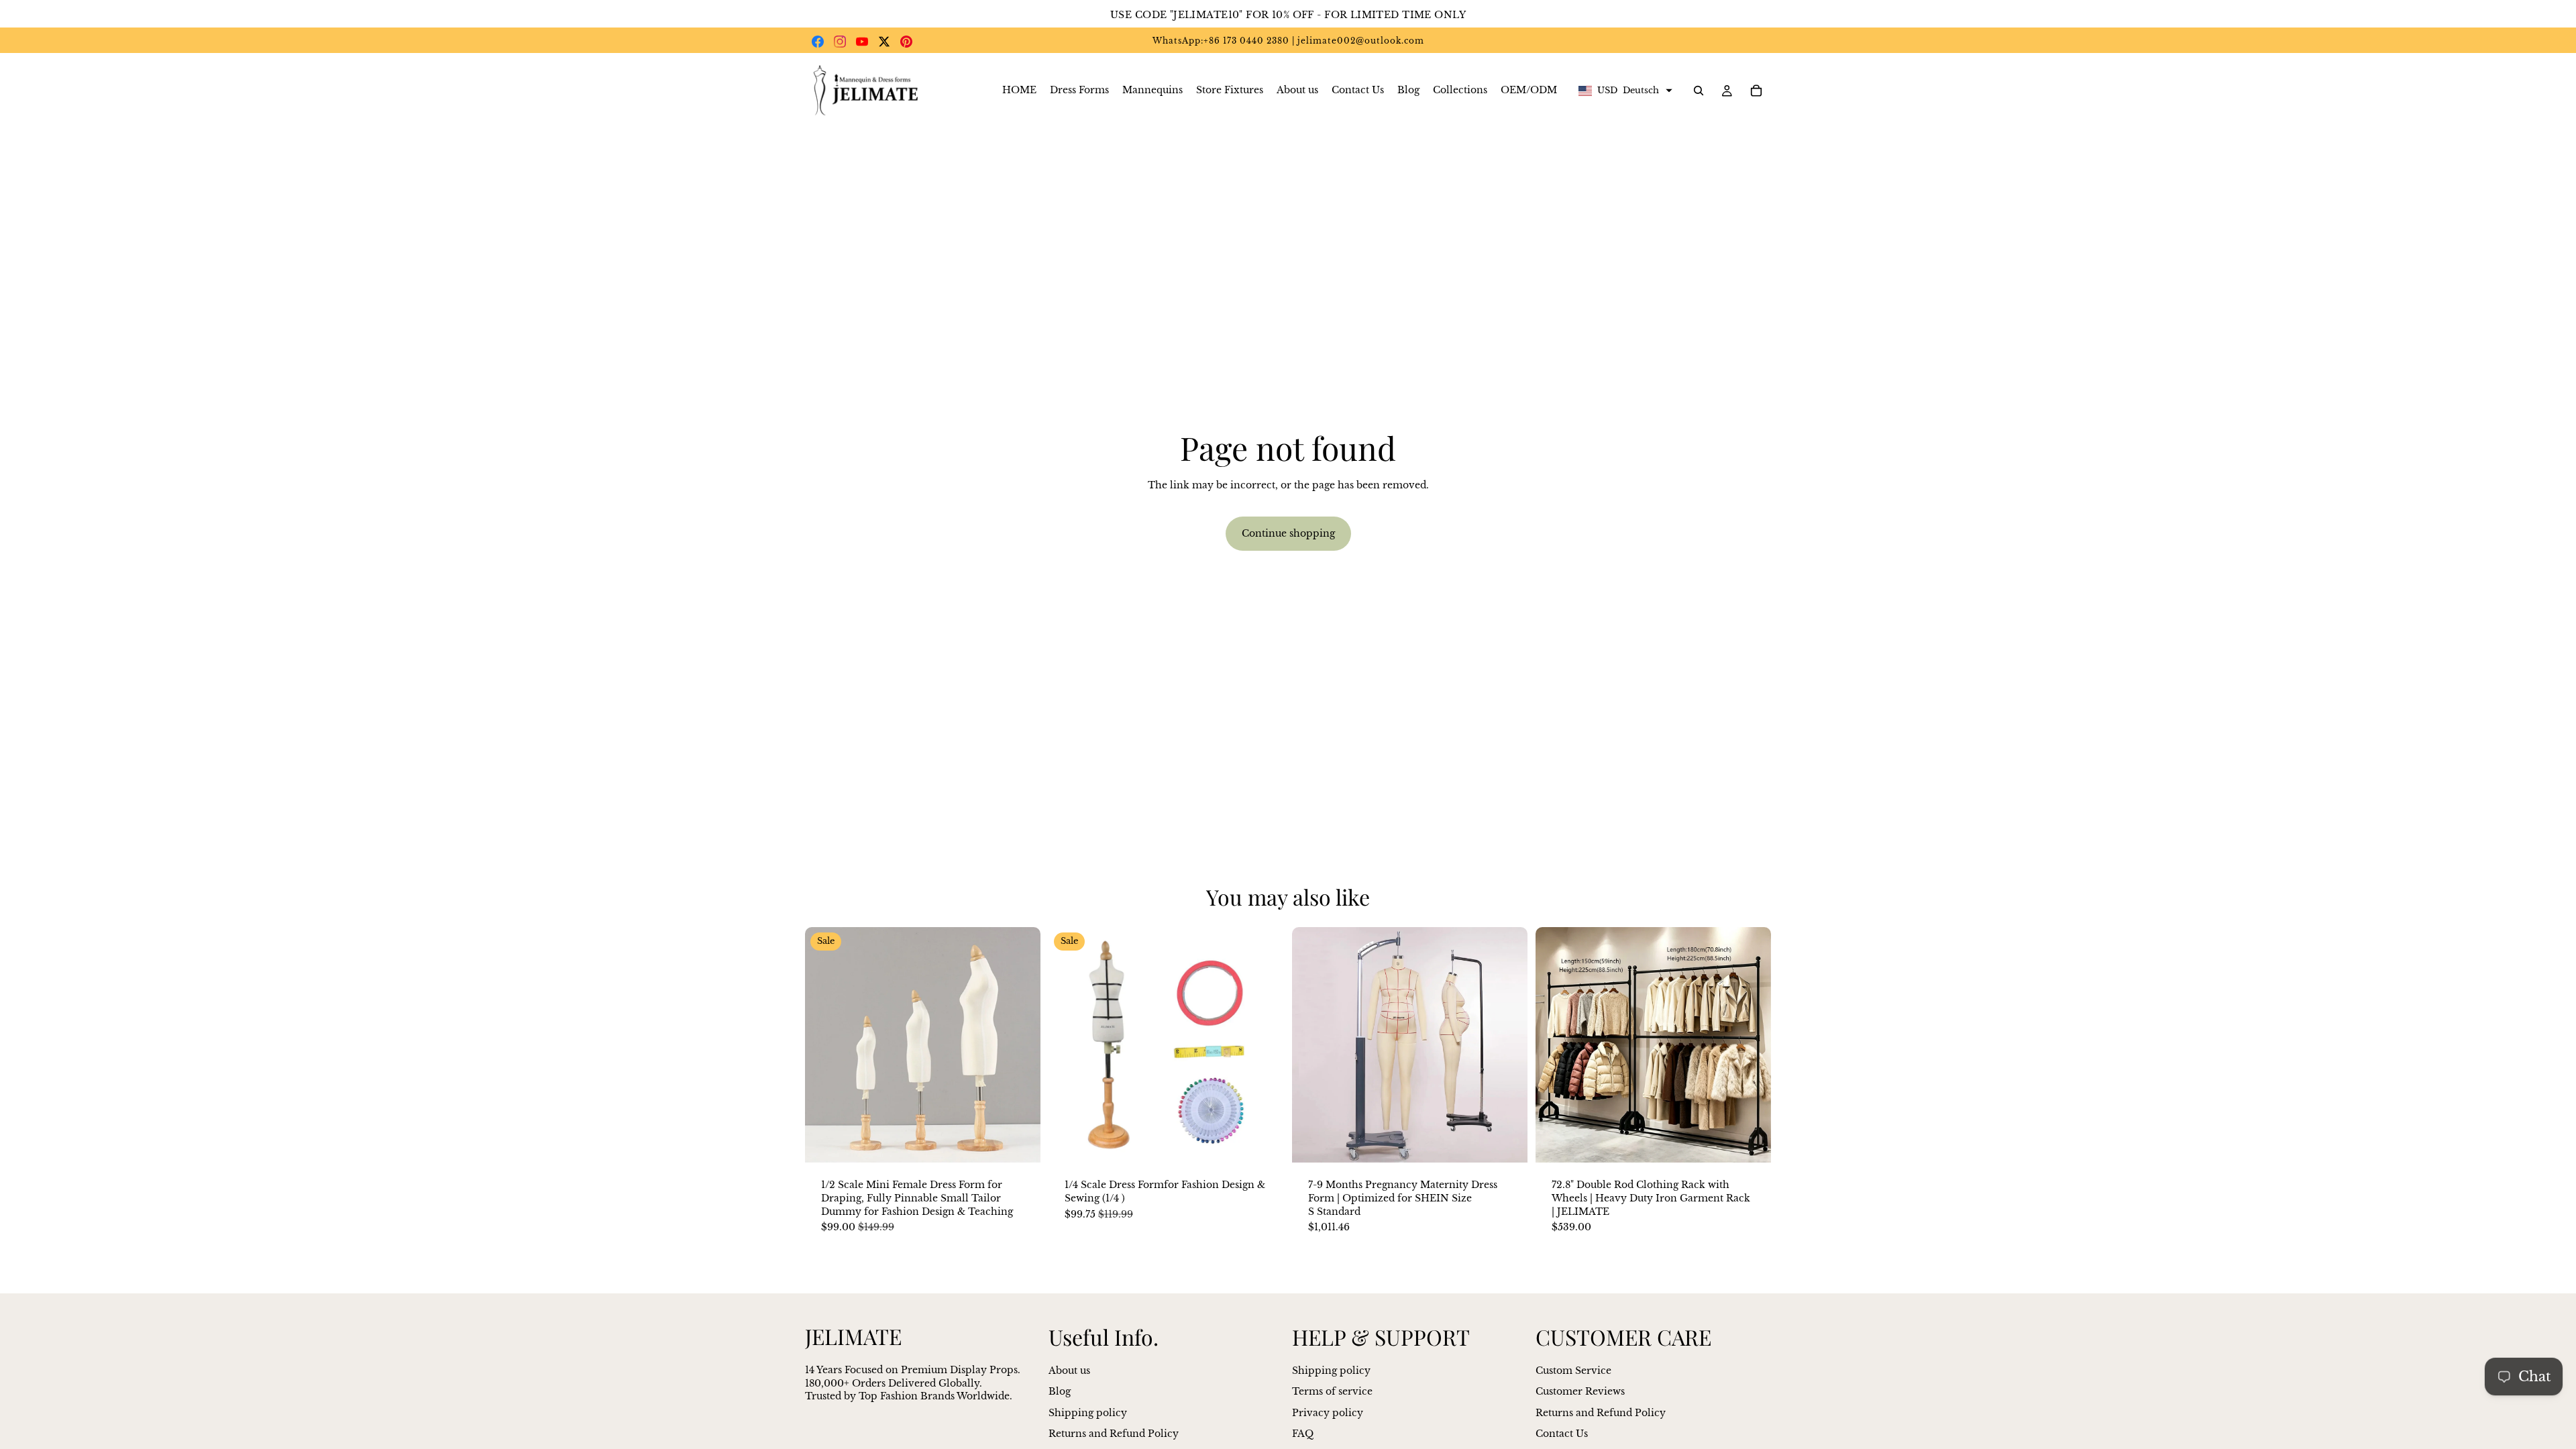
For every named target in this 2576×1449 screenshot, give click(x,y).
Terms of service (1332, 1391)
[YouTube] (862, 42)
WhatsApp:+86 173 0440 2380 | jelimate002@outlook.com (1288, 41)
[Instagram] (840, 42)
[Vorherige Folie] (825, 1045)
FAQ (1303, 1434)
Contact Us (1562, 1434)
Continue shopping (1288, 533)
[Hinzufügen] (1263, 1142)
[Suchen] (1699, 91)
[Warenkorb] (1756, 91)
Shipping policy (1088, 1412)
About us (1069, 1370)
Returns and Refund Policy (1114, 1434)
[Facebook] (818, 42)
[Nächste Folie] (1020, 1045)
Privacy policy (1328, 1412)
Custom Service (1573, 1370)
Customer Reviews (1580, 1391)
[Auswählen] (1020, 1142)
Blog (1060, 1391)
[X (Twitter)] (884, 42)
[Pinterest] (906, 42)
